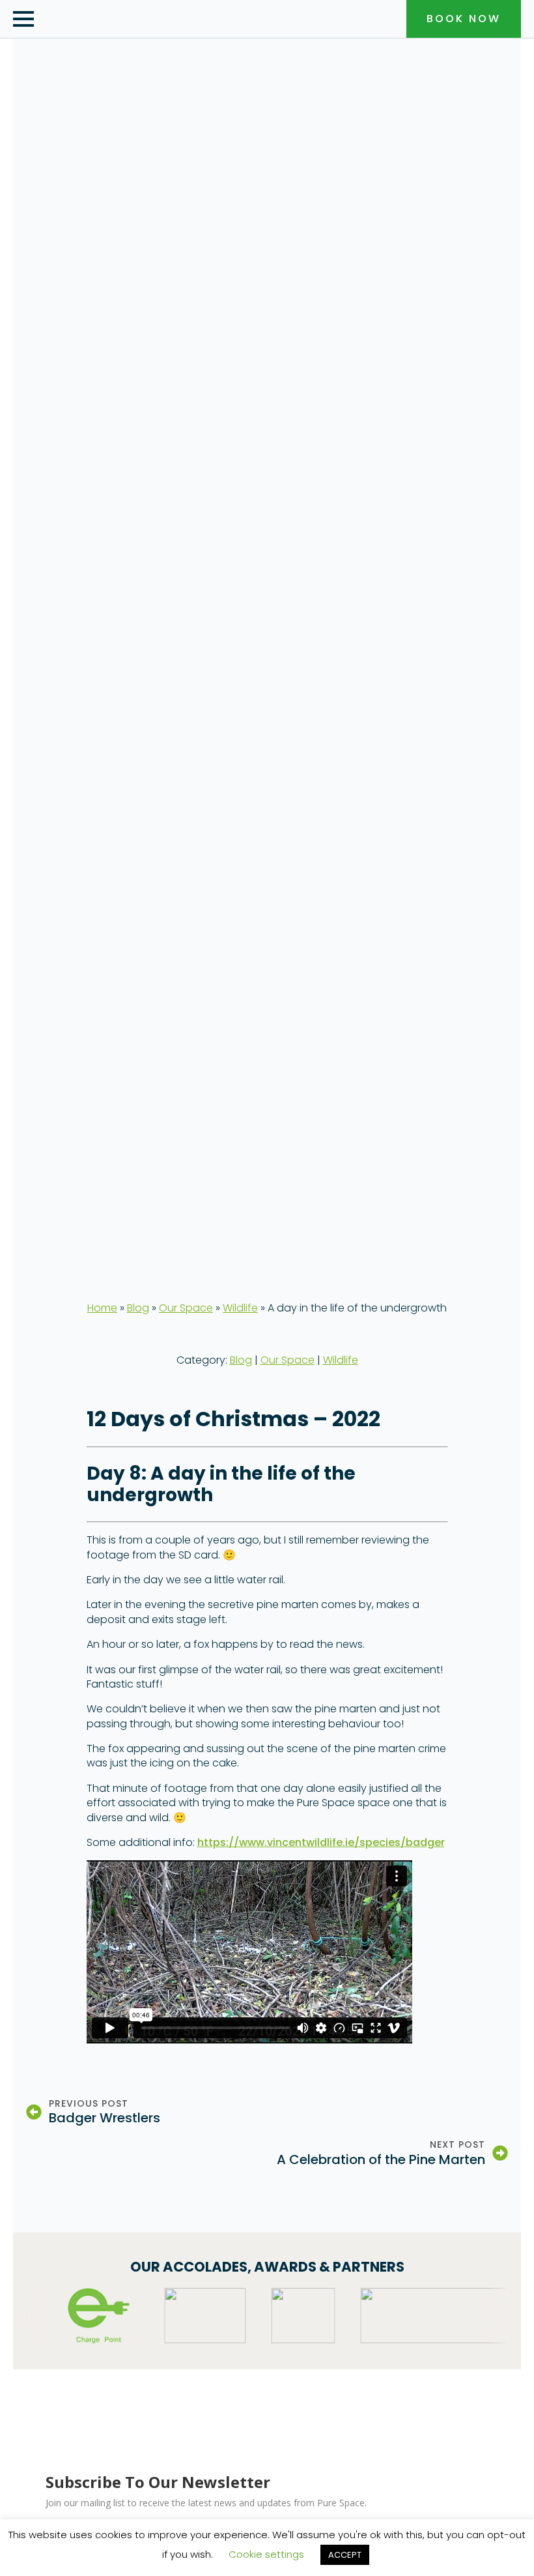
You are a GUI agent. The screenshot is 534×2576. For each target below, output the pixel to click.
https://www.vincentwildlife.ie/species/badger (321, 1842)
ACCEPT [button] (345, 2555)
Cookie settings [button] (266, 2554)
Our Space (186, 1308)
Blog (138, 1308)
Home (102, 1308)
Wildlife (240, 1308)
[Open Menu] (23, 19)
